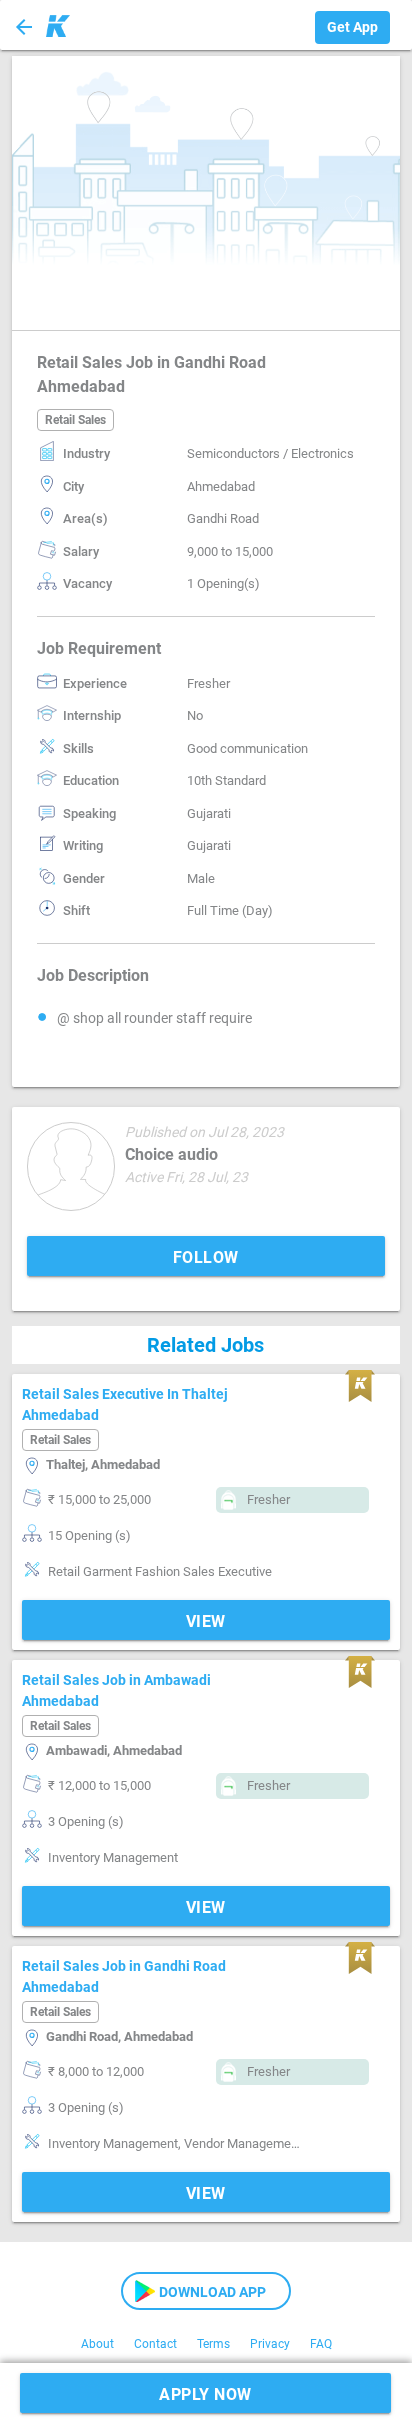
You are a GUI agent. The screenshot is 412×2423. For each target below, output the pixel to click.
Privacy (270, 2344)
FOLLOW (206, 1257)
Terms (213, 2344)
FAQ (321, 2344)
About (97, 2344)
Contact (155, 2344)
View (206, 1621)
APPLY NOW (205, 2394)
